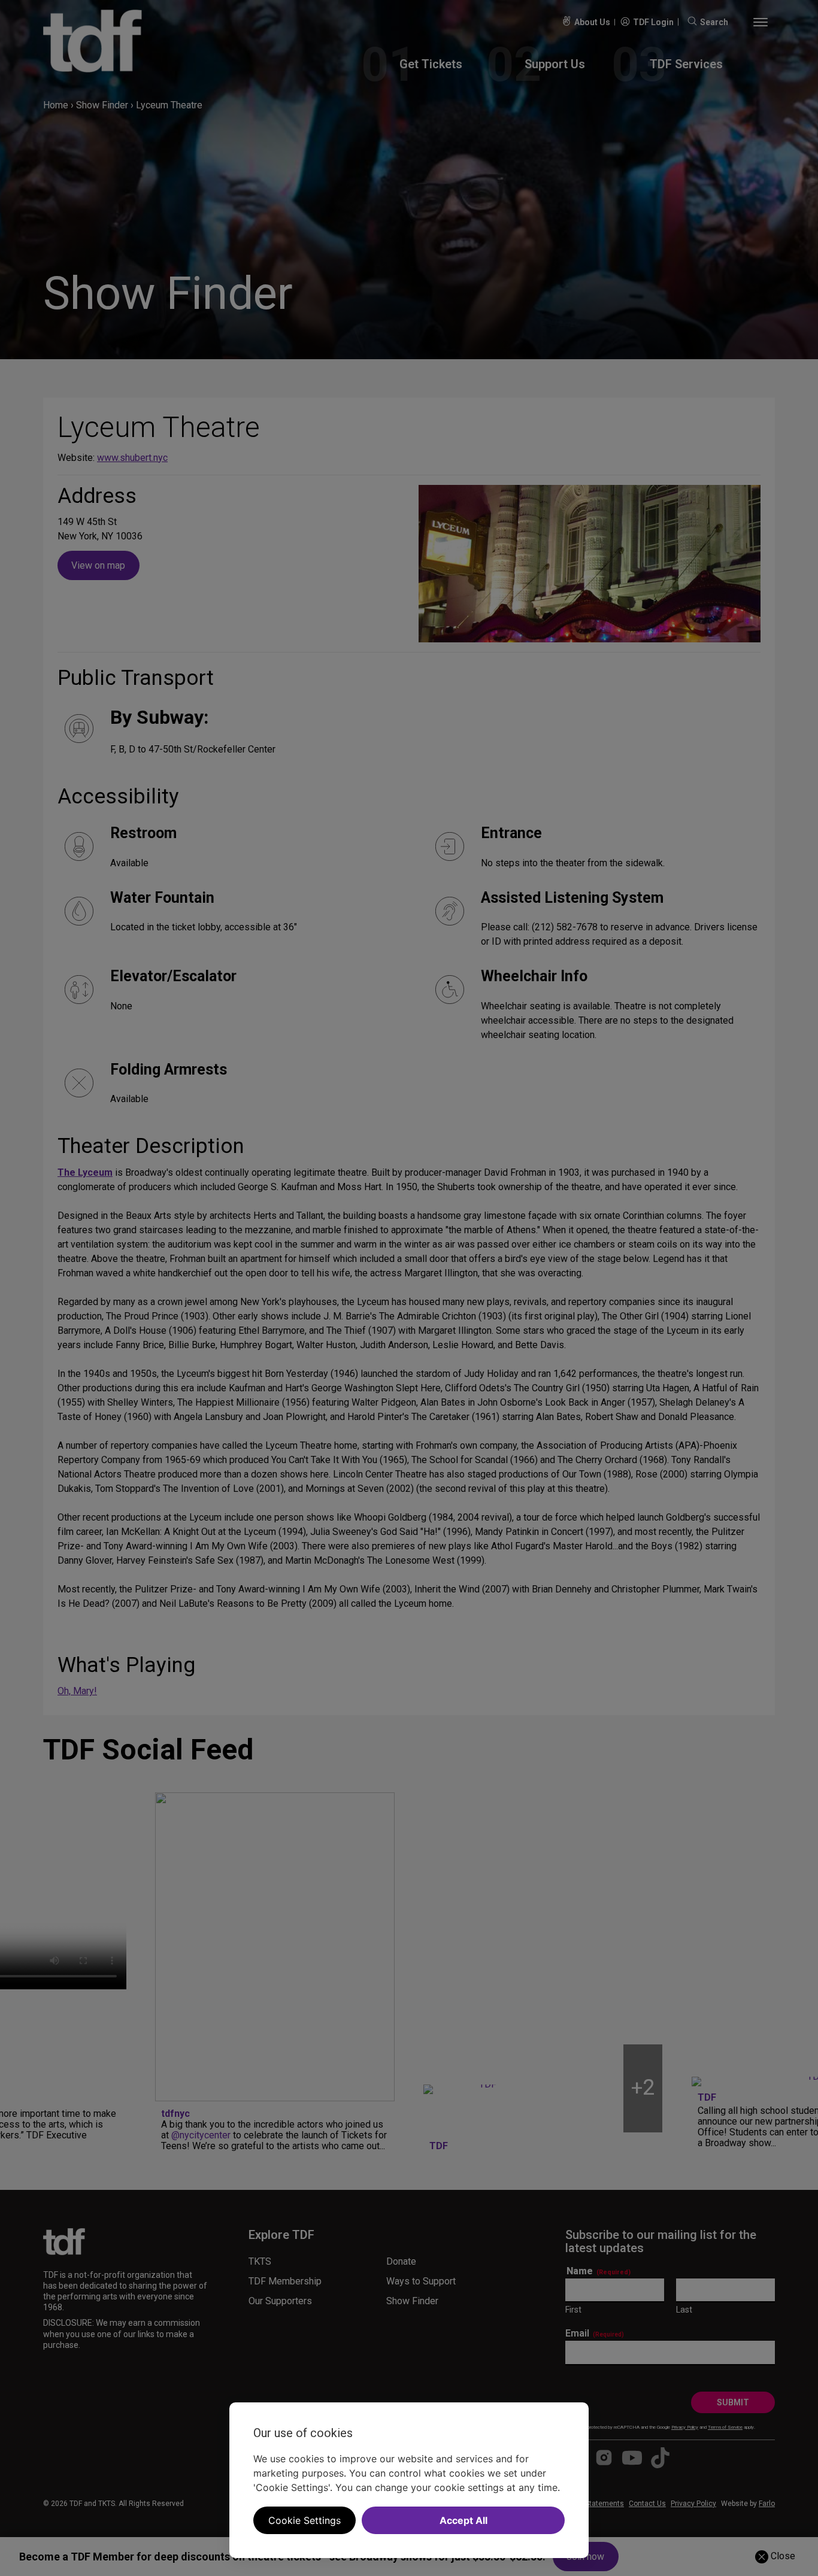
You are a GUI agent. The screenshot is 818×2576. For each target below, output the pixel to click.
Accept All (463, 2520)
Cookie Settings (305, 2520)
